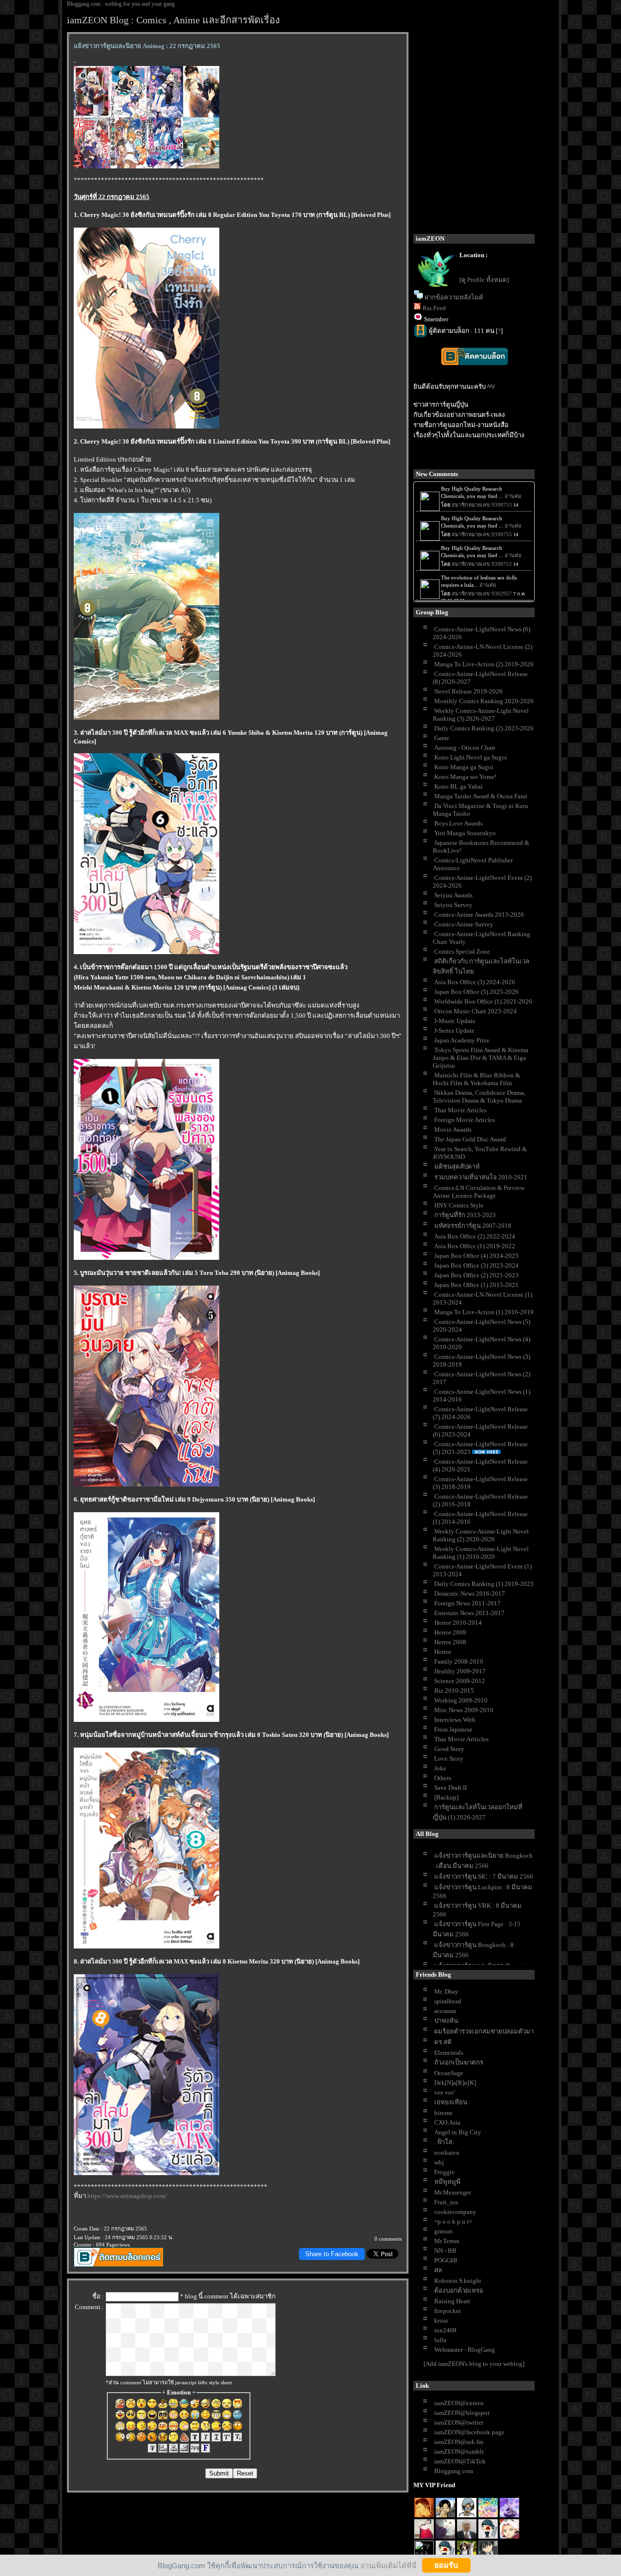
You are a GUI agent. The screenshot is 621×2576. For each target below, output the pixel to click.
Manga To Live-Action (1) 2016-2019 (484, 1312)
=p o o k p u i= (453, 2221)
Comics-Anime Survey (464, 924)
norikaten (447, 2153)
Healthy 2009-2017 (460, 1671)
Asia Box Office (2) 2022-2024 (475, 1236)
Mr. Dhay (446, 1991)
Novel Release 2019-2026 (468, 691)
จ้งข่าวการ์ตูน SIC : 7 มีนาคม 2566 (484, 1876)
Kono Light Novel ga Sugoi (471, 757)
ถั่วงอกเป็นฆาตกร (459, 2062)
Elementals (449, 2053)
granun (443, 2231)
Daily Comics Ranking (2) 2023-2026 (484, 728)
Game (442, 738)
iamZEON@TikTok (460, 2461)
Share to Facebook (332, 2254)
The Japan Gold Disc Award (470, 1139)
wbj (439, 2162)
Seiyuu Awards (453, 895)
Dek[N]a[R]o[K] (455, 2083)
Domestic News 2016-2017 (470, 1593)
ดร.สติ (443, 2042)
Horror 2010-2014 (458, 1623)
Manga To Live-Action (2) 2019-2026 (484, 664)
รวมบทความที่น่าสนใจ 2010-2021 (481, 1177)
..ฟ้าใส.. (445, 2142)
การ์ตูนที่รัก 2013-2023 (465, 1215)
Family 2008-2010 (459, 1661)
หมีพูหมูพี (447, 2182)
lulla (440, 2340)
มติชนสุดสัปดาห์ (457, 1166)
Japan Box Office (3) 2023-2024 (476, 1265)
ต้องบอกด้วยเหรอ (459, 2290)
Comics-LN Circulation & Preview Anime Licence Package (479, 1192)
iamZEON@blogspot (462, 2413)
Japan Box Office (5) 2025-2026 (476, 992)
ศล (438, 2270)
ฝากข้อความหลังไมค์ (454, 297)
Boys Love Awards (458, 823)
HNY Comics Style (459, 1205)
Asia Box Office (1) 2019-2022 (475, 1246)
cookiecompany (455, 2212)
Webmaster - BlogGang (465, 2350)
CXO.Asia (447, 2122)
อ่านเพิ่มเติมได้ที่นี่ (388, 2565)
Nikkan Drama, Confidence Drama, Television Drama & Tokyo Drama (479, 1097)
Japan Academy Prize (462, 1040)
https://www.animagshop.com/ (127, 2196)
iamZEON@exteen (459, 2403)
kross (441, 2320)
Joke (440, 1768)
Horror (443, 1652)
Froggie (444, 2172)
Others (443, 1778)
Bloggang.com (454, 2471)
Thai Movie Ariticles (461, 1739)
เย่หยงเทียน (451, 2102)
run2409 (445, 2330)
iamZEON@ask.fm (459, 2442)
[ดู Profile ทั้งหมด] (484, 280)
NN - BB (445, 2251)
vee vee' (445, 2092)
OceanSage (449, 2073)
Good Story (449, 1749)
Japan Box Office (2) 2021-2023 (476, 1275)
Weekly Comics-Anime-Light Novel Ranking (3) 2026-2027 (481, 715)
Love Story (449, 1759)
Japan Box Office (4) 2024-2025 (476, 1256)
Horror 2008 (450, 1642)
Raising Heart (452, 2301)
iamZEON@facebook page (469, 2432)
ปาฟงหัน (446, 2021)
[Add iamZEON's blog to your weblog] (474, 2364)
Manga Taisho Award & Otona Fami (481, 796)
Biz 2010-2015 (454, 1691)
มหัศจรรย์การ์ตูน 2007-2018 (473, 1226)
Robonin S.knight (458, 2281)
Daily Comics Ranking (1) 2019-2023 (484, 1584)
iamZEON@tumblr (459, 2452)
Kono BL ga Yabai (458, 786)
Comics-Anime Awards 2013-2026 (479, 915)
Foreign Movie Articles (465, 1120)
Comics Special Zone (462, 951)
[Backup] (446, 1797)
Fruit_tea (446, 2202)
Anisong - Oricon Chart (465, 748)
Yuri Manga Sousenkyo (465, 833)
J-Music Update (455, 1021)
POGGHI (446, 2260)
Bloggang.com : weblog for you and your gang (121, 4)
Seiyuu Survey (453, 905)
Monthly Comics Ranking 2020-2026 (484, 701)
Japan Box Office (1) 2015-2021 (476, 1285)
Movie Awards (453, 1130)
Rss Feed (434, 308)
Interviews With (455, 1720)
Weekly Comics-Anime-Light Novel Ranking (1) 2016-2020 (481, 1553)
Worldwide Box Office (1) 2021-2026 (483, 1001)
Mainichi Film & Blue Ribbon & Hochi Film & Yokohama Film (476, 1079)
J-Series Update (454, 1031)
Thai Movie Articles (460, 1110)
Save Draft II (450, 1788)
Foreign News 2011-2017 (467, 1603)
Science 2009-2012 (460, 1681)
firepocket (448, 2311)
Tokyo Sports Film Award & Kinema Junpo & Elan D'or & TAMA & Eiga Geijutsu (481, 1058)
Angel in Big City (458, 2132)
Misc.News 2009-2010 (464, 1710)
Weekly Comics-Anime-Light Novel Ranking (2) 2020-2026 (481, 1535)
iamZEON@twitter (459, 2422)
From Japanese (453, 1729)
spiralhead (448, 2001)
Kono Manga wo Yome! (465, 777)
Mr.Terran (447, 2241)
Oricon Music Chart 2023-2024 (475, 1011)
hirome (443, 2113)
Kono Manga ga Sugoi (464, 767)
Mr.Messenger (453, 2192)
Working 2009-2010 (461, 1700)
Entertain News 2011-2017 (469, 1613)
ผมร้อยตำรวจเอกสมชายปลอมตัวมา (484, 2031)
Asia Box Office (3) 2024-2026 (475, 982)
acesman (445, 2011)
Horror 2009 (450, 1632)
